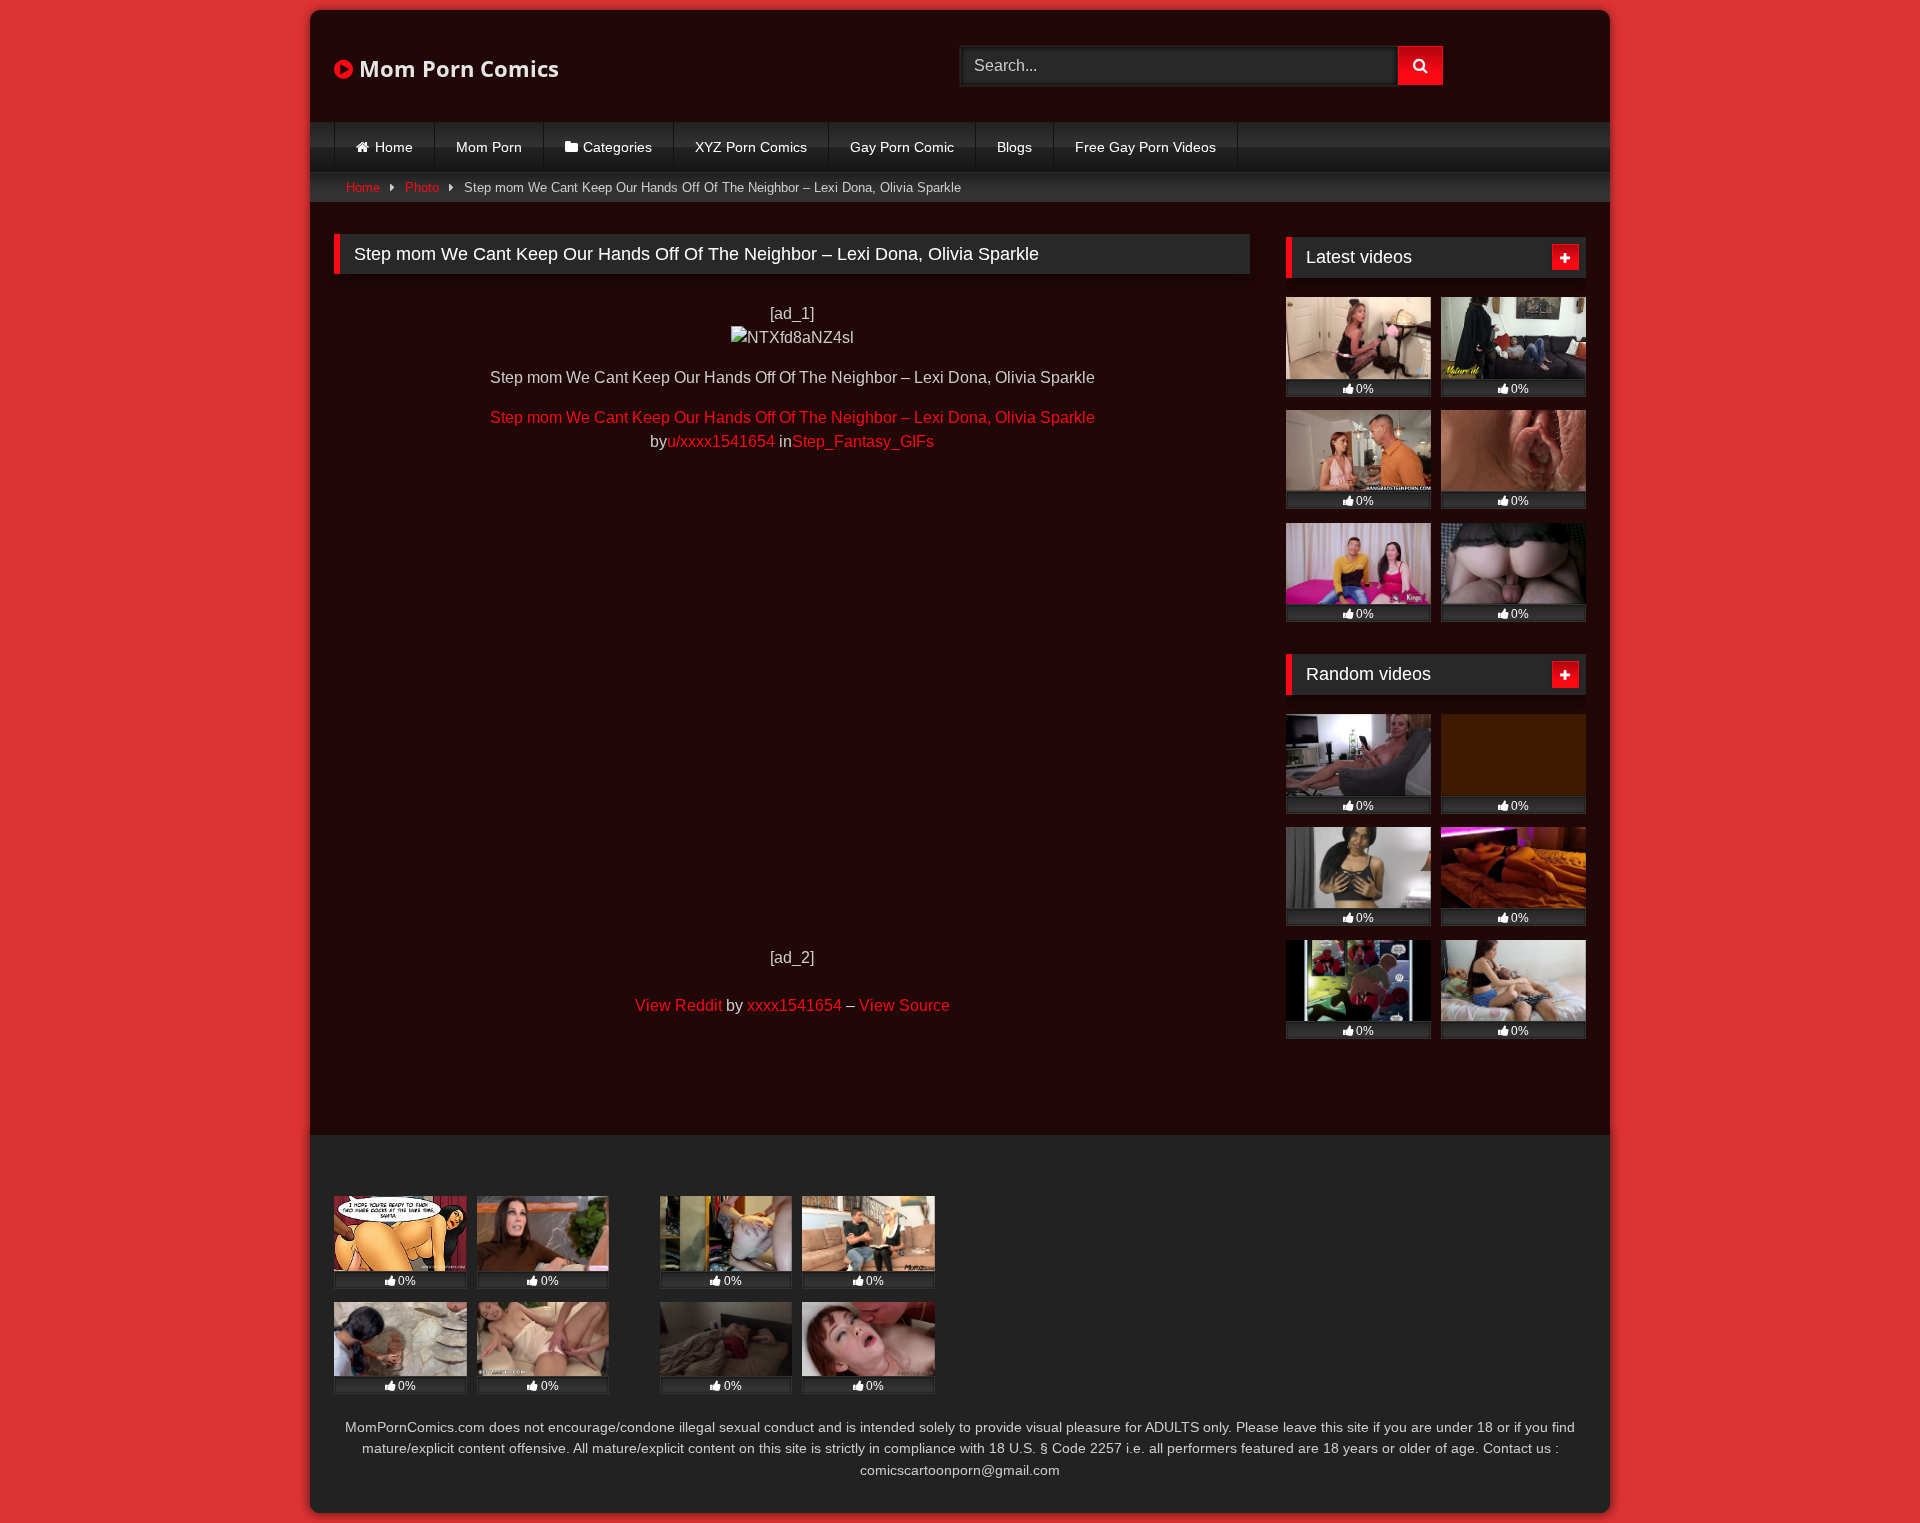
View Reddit (678, 1005)
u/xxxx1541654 (721, 441)
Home (394, 147)
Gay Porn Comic (902, 147)
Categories (617, 147)
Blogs (1014, 147)
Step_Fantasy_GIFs (863, 441)
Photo (422, 187)
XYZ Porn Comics (751, 147)
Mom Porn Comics (456, 68)
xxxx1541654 (794, 1005)
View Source (904, 1005)
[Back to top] (1858, 1463)
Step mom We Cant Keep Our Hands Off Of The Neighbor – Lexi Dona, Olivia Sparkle (792, 417)
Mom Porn (489, 147)
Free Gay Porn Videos (1145, 147)
